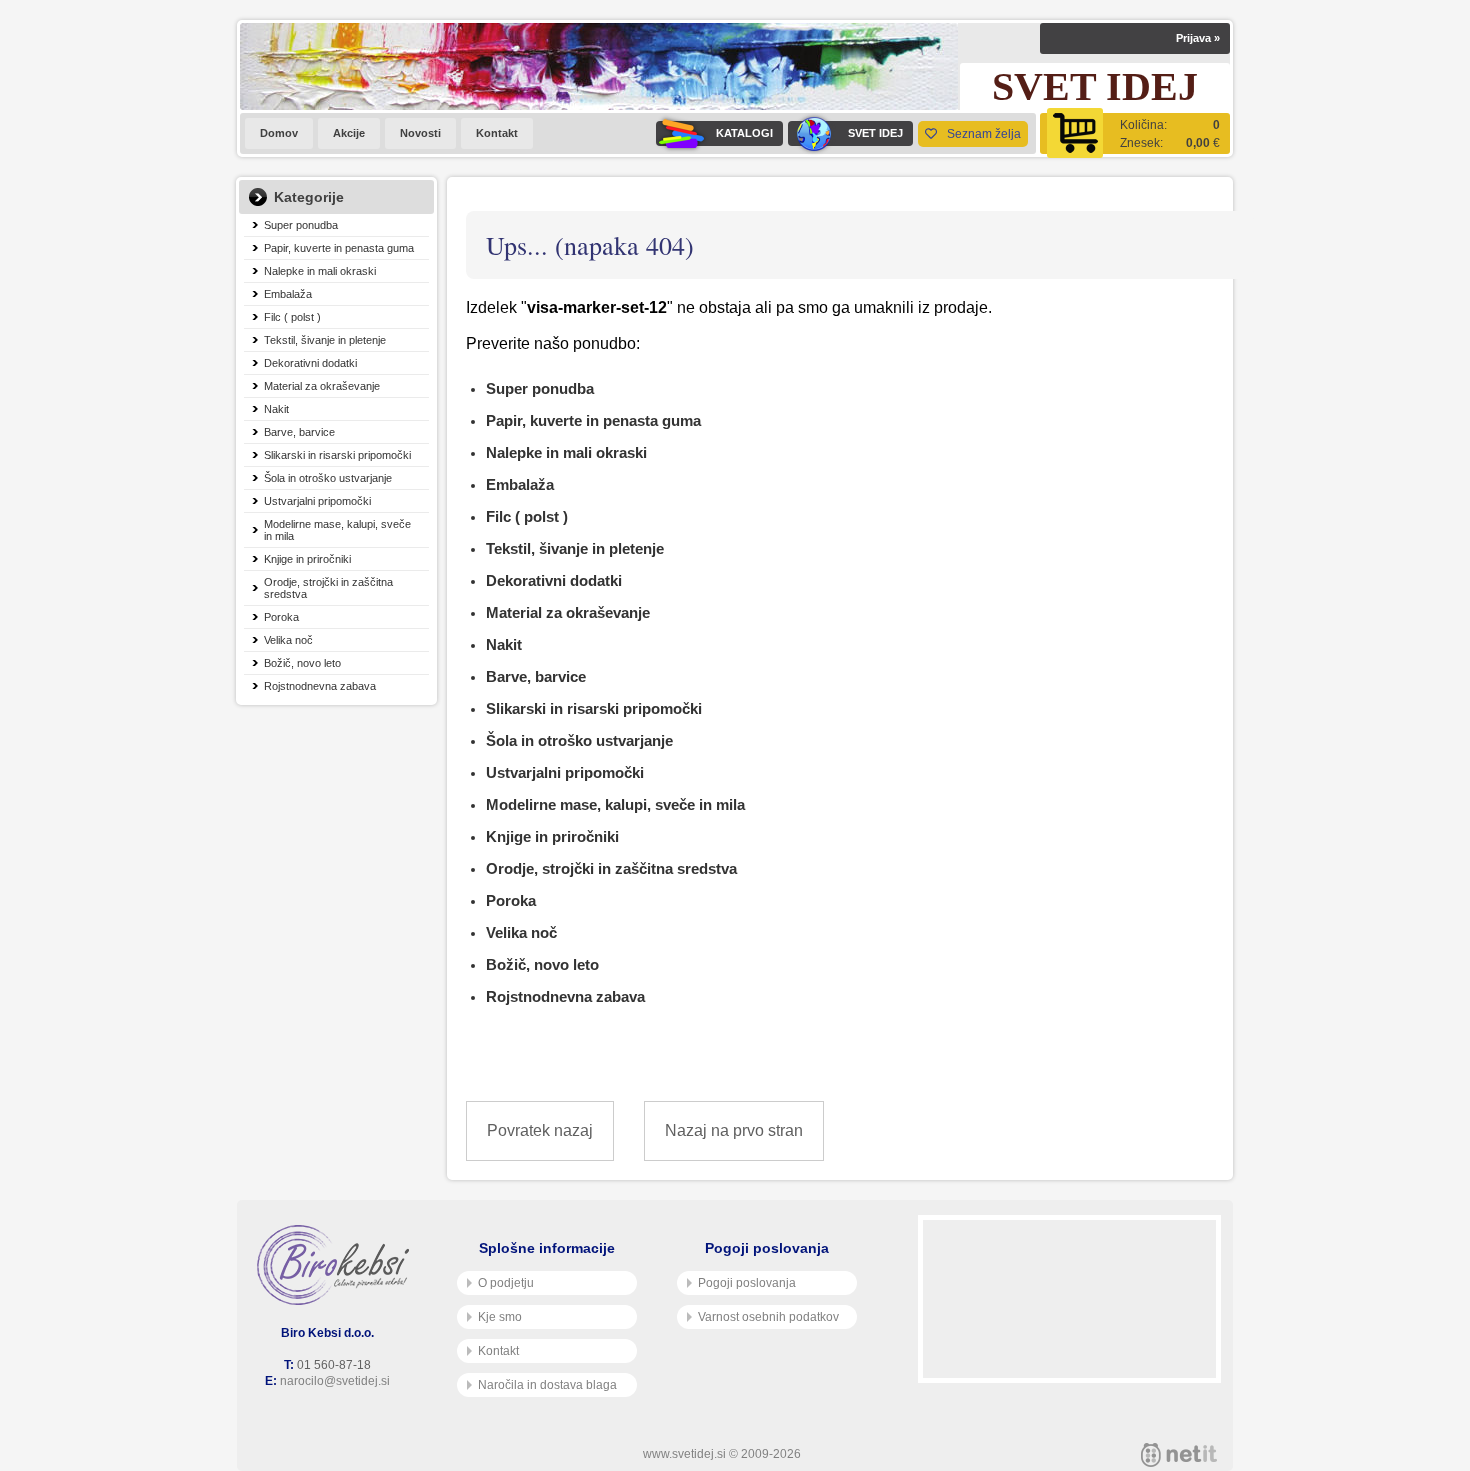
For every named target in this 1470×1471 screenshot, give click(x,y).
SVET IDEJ (875, 133)
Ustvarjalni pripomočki (317, 501)
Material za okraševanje (322, 386)
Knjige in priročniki (307, 559)
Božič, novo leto (302, 663)
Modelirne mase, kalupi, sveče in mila (337, 530)
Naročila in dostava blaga (547, 1385)
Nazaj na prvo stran (734, 1130)
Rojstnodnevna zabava (320, 686)
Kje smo (500, 1317)
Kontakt (497, 133)
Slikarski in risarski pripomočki (337, 455)
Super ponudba (301, 225)
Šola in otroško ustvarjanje (328, 478)
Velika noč (288, 640)
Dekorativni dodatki (310, 363)
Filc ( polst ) (292, 317)
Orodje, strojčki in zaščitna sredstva (328, 588)
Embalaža (288, 294)
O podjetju (506, 1283)
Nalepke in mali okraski (320, 271)
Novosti (420, 133)
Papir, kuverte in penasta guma (339, 248)
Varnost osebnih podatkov (768, 1317)
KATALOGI (744, 133)
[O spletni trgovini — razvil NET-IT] (1179, 1455)
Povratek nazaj (540, 1130)
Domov (279, 133)
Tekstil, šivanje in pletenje (325, 340)
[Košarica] (1135, 133)
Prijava (1198, 38)
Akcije (349, 133)
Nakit (276, 409)
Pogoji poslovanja (747, 1283)
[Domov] (337, 1265)
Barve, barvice (299, 432)
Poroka (281, 617)
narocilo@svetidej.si (335, 1381)
